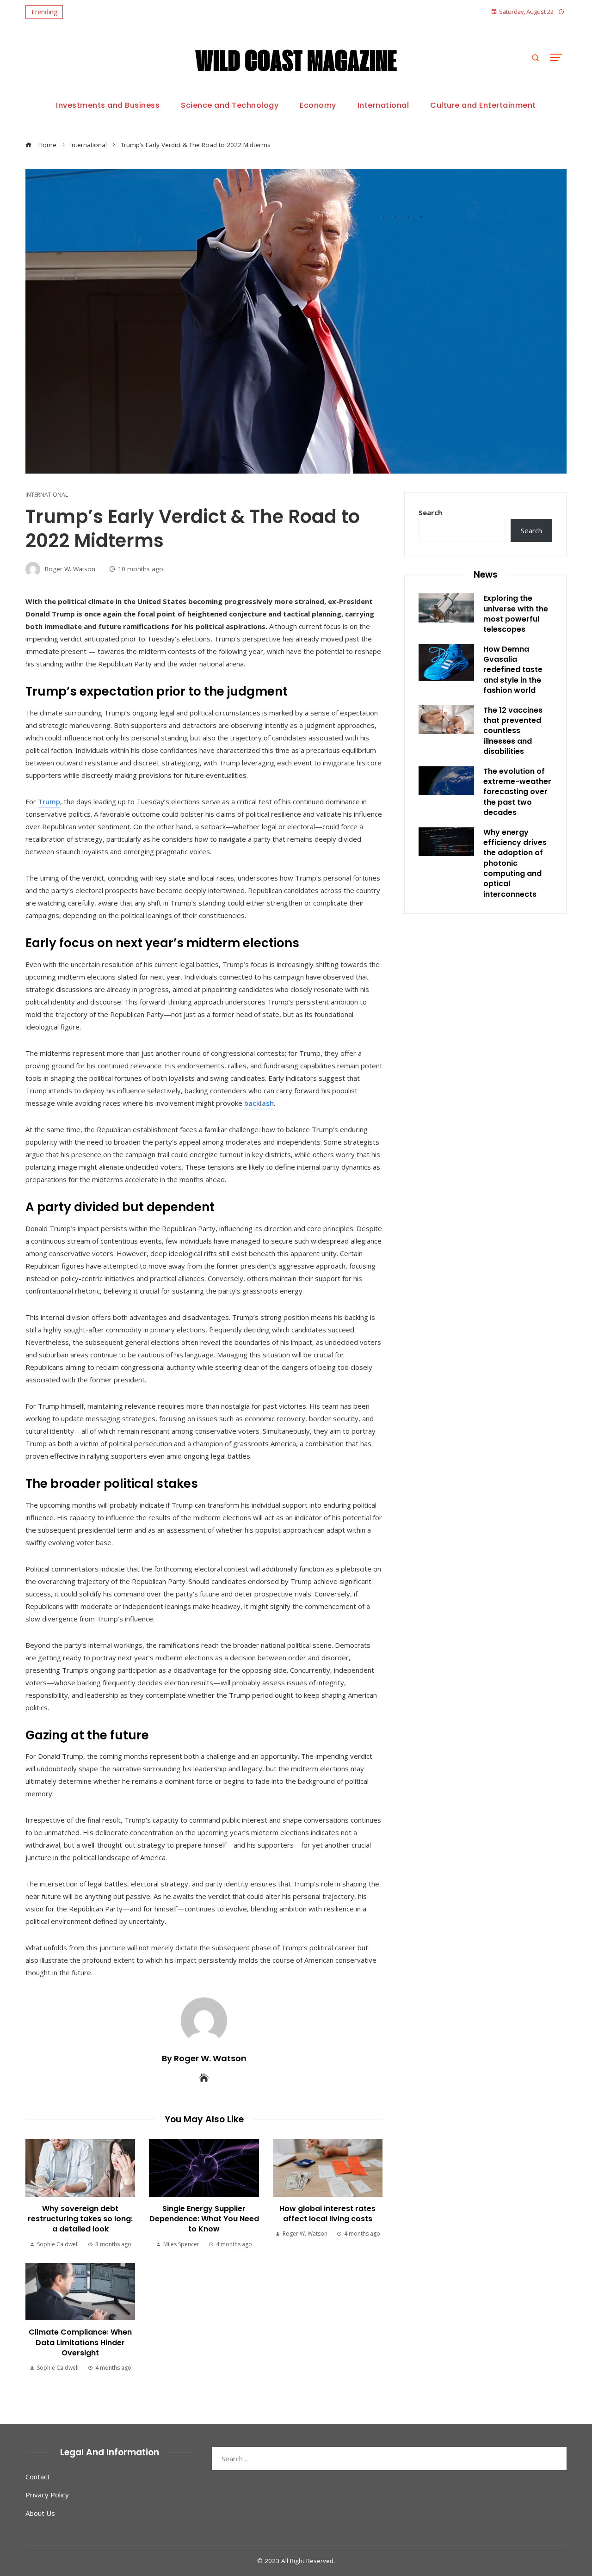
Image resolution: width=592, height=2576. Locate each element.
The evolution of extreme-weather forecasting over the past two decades (517, 792)
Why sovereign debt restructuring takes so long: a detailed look (80, 2219)
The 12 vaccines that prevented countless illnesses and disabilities (513, 731)
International (47, 495)
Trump (49, 801)
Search (430, 512)
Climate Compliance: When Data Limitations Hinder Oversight (80, 2342)
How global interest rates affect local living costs (327, 2214)
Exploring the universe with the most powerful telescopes (516, 614)
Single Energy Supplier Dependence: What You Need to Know (204, 2219)
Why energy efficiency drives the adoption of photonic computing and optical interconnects (515, 863)
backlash (259, 1103)
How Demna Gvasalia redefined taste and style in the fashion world (513, 670)
